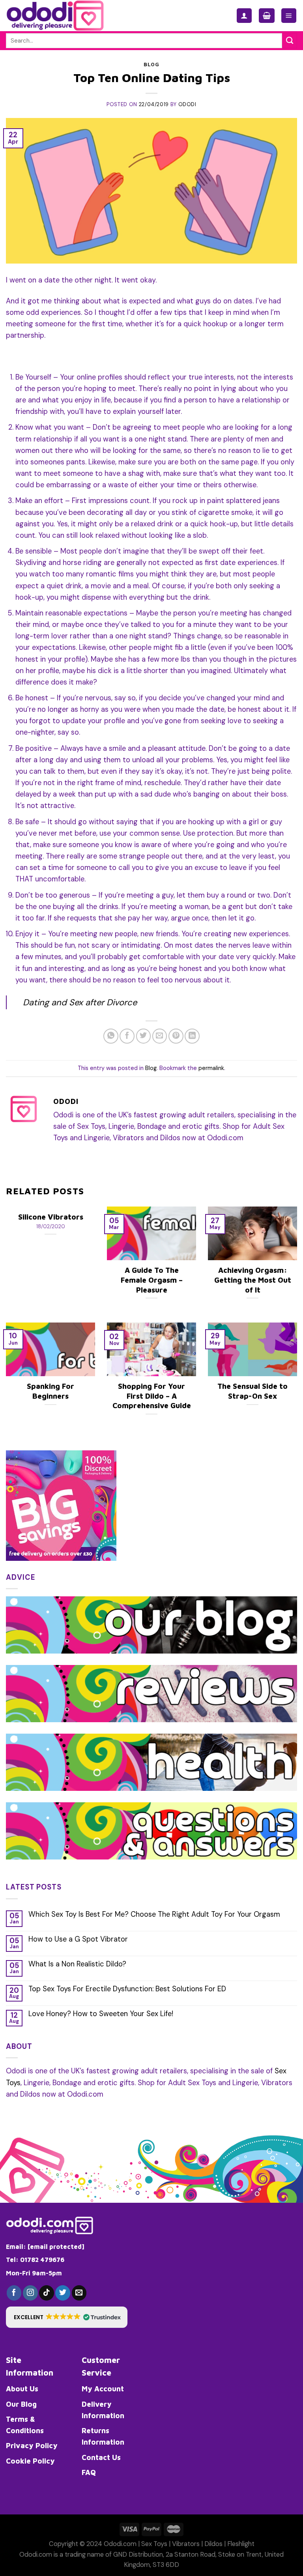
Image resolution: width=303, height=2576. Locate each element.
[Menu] (289, 16)
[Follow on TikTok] (47, 2293)
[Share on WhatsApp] (111, 1036)
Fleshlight (241, 2544)
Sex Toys (154, 2544)
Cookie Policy (30, 2461)
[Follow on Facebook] (14, 2293)
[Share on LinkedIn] (192, 1036)
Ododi (187, 104)
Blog (151, 65)
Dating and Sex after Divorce (80, 1002)
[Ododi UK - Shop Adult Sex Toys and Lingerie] (62, 16)
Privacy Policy (32, 2445)
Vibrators (186, 2544)
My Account (103, 2389)
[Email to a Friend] (160, 1036)
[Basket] (267, 16)
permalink (211, 1068)
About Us (22, 2389)
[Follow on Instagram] (30, 2293)
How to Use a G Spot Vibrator (78, 1940)
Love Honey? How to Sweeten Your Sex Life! (101, 2014)
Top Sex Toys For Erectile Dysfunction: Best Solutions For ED (127, 1989)
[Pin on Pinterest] (176, 1036)
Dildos (213, 2544)
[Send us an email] (79, 2293)
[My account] (244, 16)
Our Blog (21, 2404)
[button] (67, 2317)
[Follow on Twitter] (63, 2293)
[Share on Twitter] (144, 1036)
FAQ (89, 2472)
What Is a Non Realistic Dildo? (77, 1964)
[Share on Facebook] (127, 1036)
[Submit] (290, 41)
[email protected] (56, 2247)
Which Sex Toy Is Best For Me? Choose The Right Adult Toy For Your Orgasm (154, 1915)
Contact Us (101, 2457)
